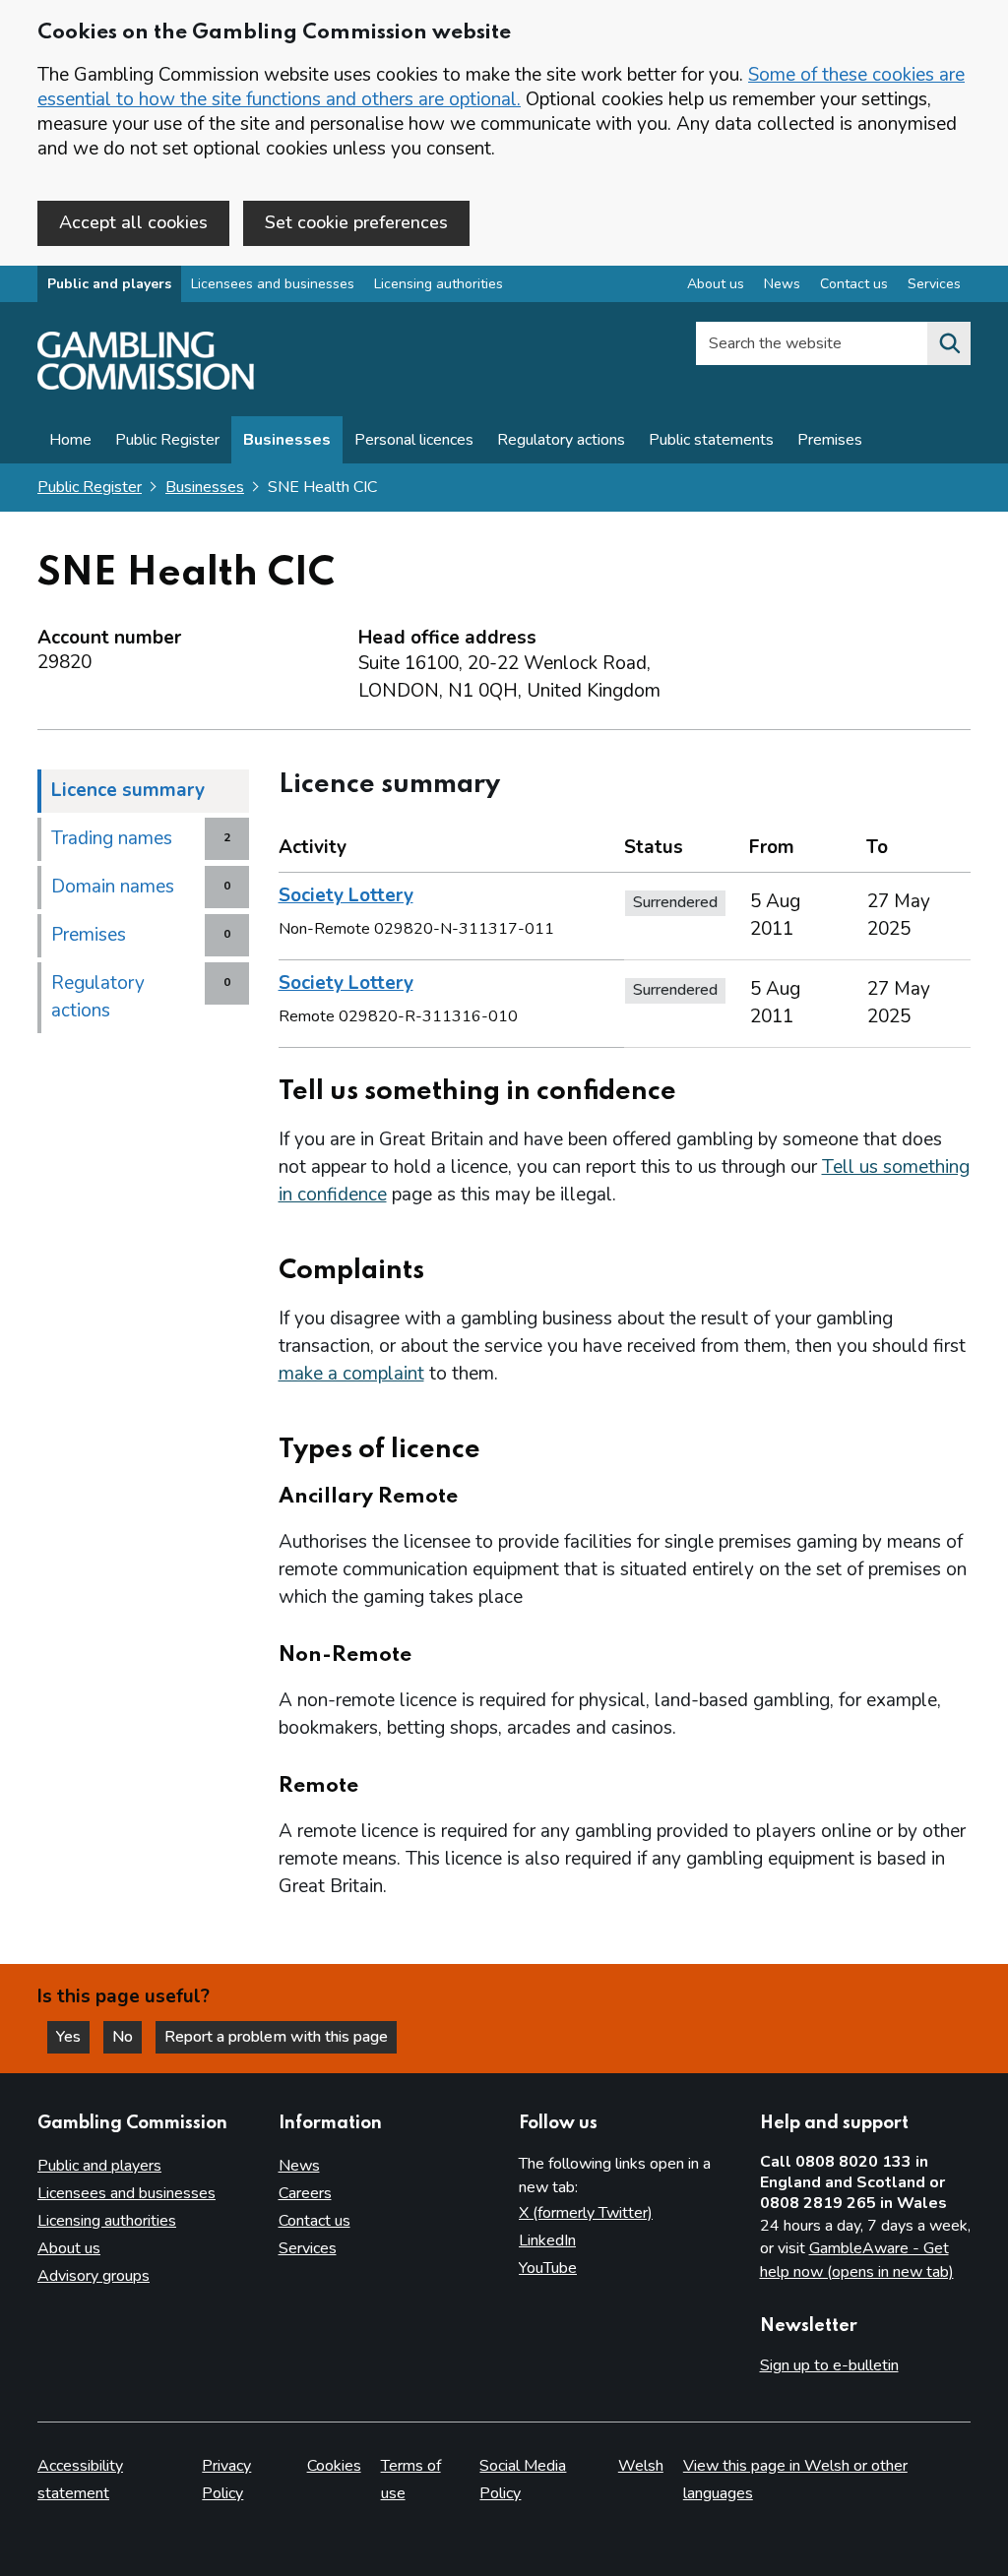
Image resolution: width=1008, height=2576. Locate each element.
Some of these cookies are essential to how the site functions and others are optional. (501, 87)
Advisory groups (94, 2276)
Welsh (641, 2466)
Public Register (167, 440)
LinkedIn (547, 2240)
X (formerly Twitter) (586, 2213)
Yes (73, 2037)
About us (716, 284)
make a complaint (351, 1374)
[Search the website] (949, 343)
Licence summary (128, 790)
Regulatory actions (561, 440)
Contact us (854, 284)
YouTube (548, 2268)
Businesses (287, 440)
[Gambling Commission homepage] (146, 385)
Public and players (109, 284)
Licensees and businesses (273, 284)
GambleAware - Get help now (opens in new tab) (857, 2260)
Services (934, 284)
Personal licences (414, 440)
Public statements (711, 440)
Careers (305, 2193)
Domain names (113, 887)
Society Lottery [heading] (346, 895)
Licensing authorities (439, 284)
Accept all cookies (133, 222)
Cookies (334, 2466)
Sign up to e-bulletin (829, 2365)
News (782, 284)
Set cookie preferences (356, 222)
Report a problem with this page (276, 2037)
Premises (830, 440)
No (127, 2037)
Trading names (112, 838)
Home (70, 440)
